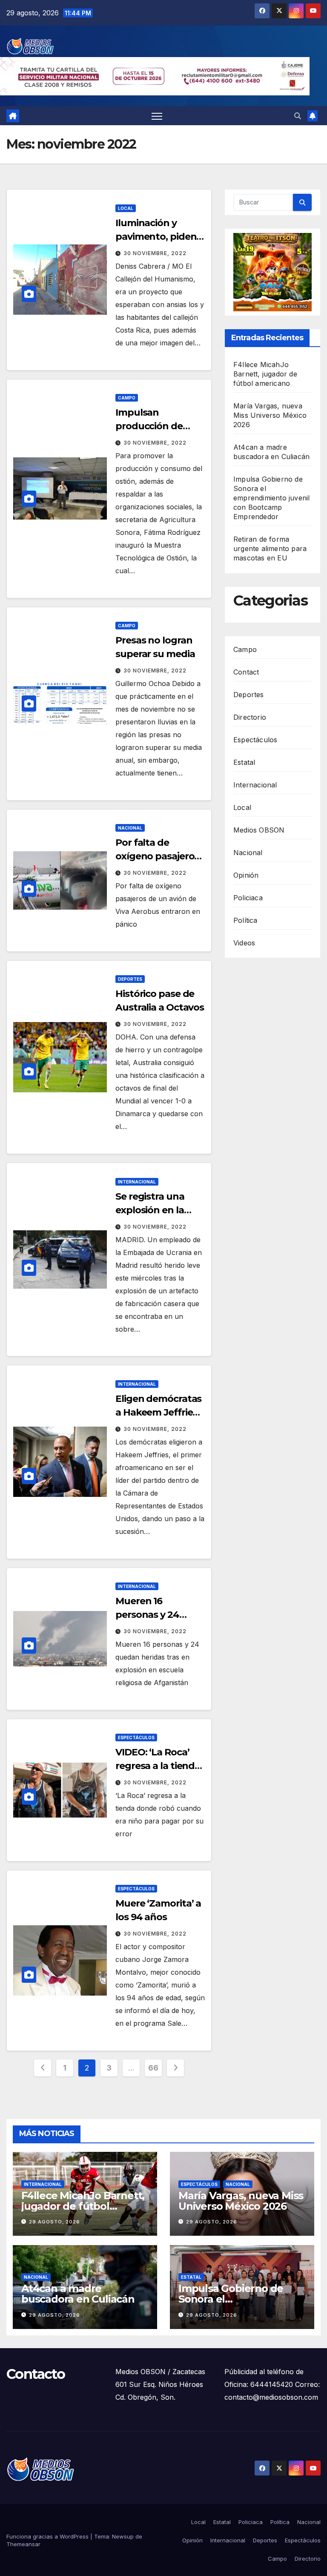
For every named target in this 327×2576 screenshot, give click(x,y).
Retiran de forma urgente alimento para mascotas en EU (270, 549)
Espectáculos (136, 1737)
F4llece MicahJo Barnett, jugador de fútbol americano (265, 374)
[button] (298, 116)
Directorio (250, 717)
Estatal (244, 762)
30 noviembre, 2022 (155, 253)
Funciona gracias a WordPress (48, 2536)
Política (245, 920)
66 (153, 2068)
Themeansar (23, 2544)
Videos (244, 943)
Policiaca (248, 898)
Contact (246, 672)
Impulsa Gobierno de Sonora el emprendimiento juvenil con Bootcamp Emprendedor (271, 498)
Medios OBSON (259, 830)
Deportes (130, 979)
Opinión (246, 875)
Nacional (130, 828)
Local (126, 208)
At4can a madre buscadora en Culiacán (78, 2294)
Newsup (123, 2536)
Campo (127, 398)
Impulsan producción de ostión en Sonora (154, 426)
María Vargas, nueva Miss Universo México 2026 (270, 415)
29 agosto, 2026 (54, 2222)
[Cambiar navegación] (157, 116)
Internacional (137, 1182)
